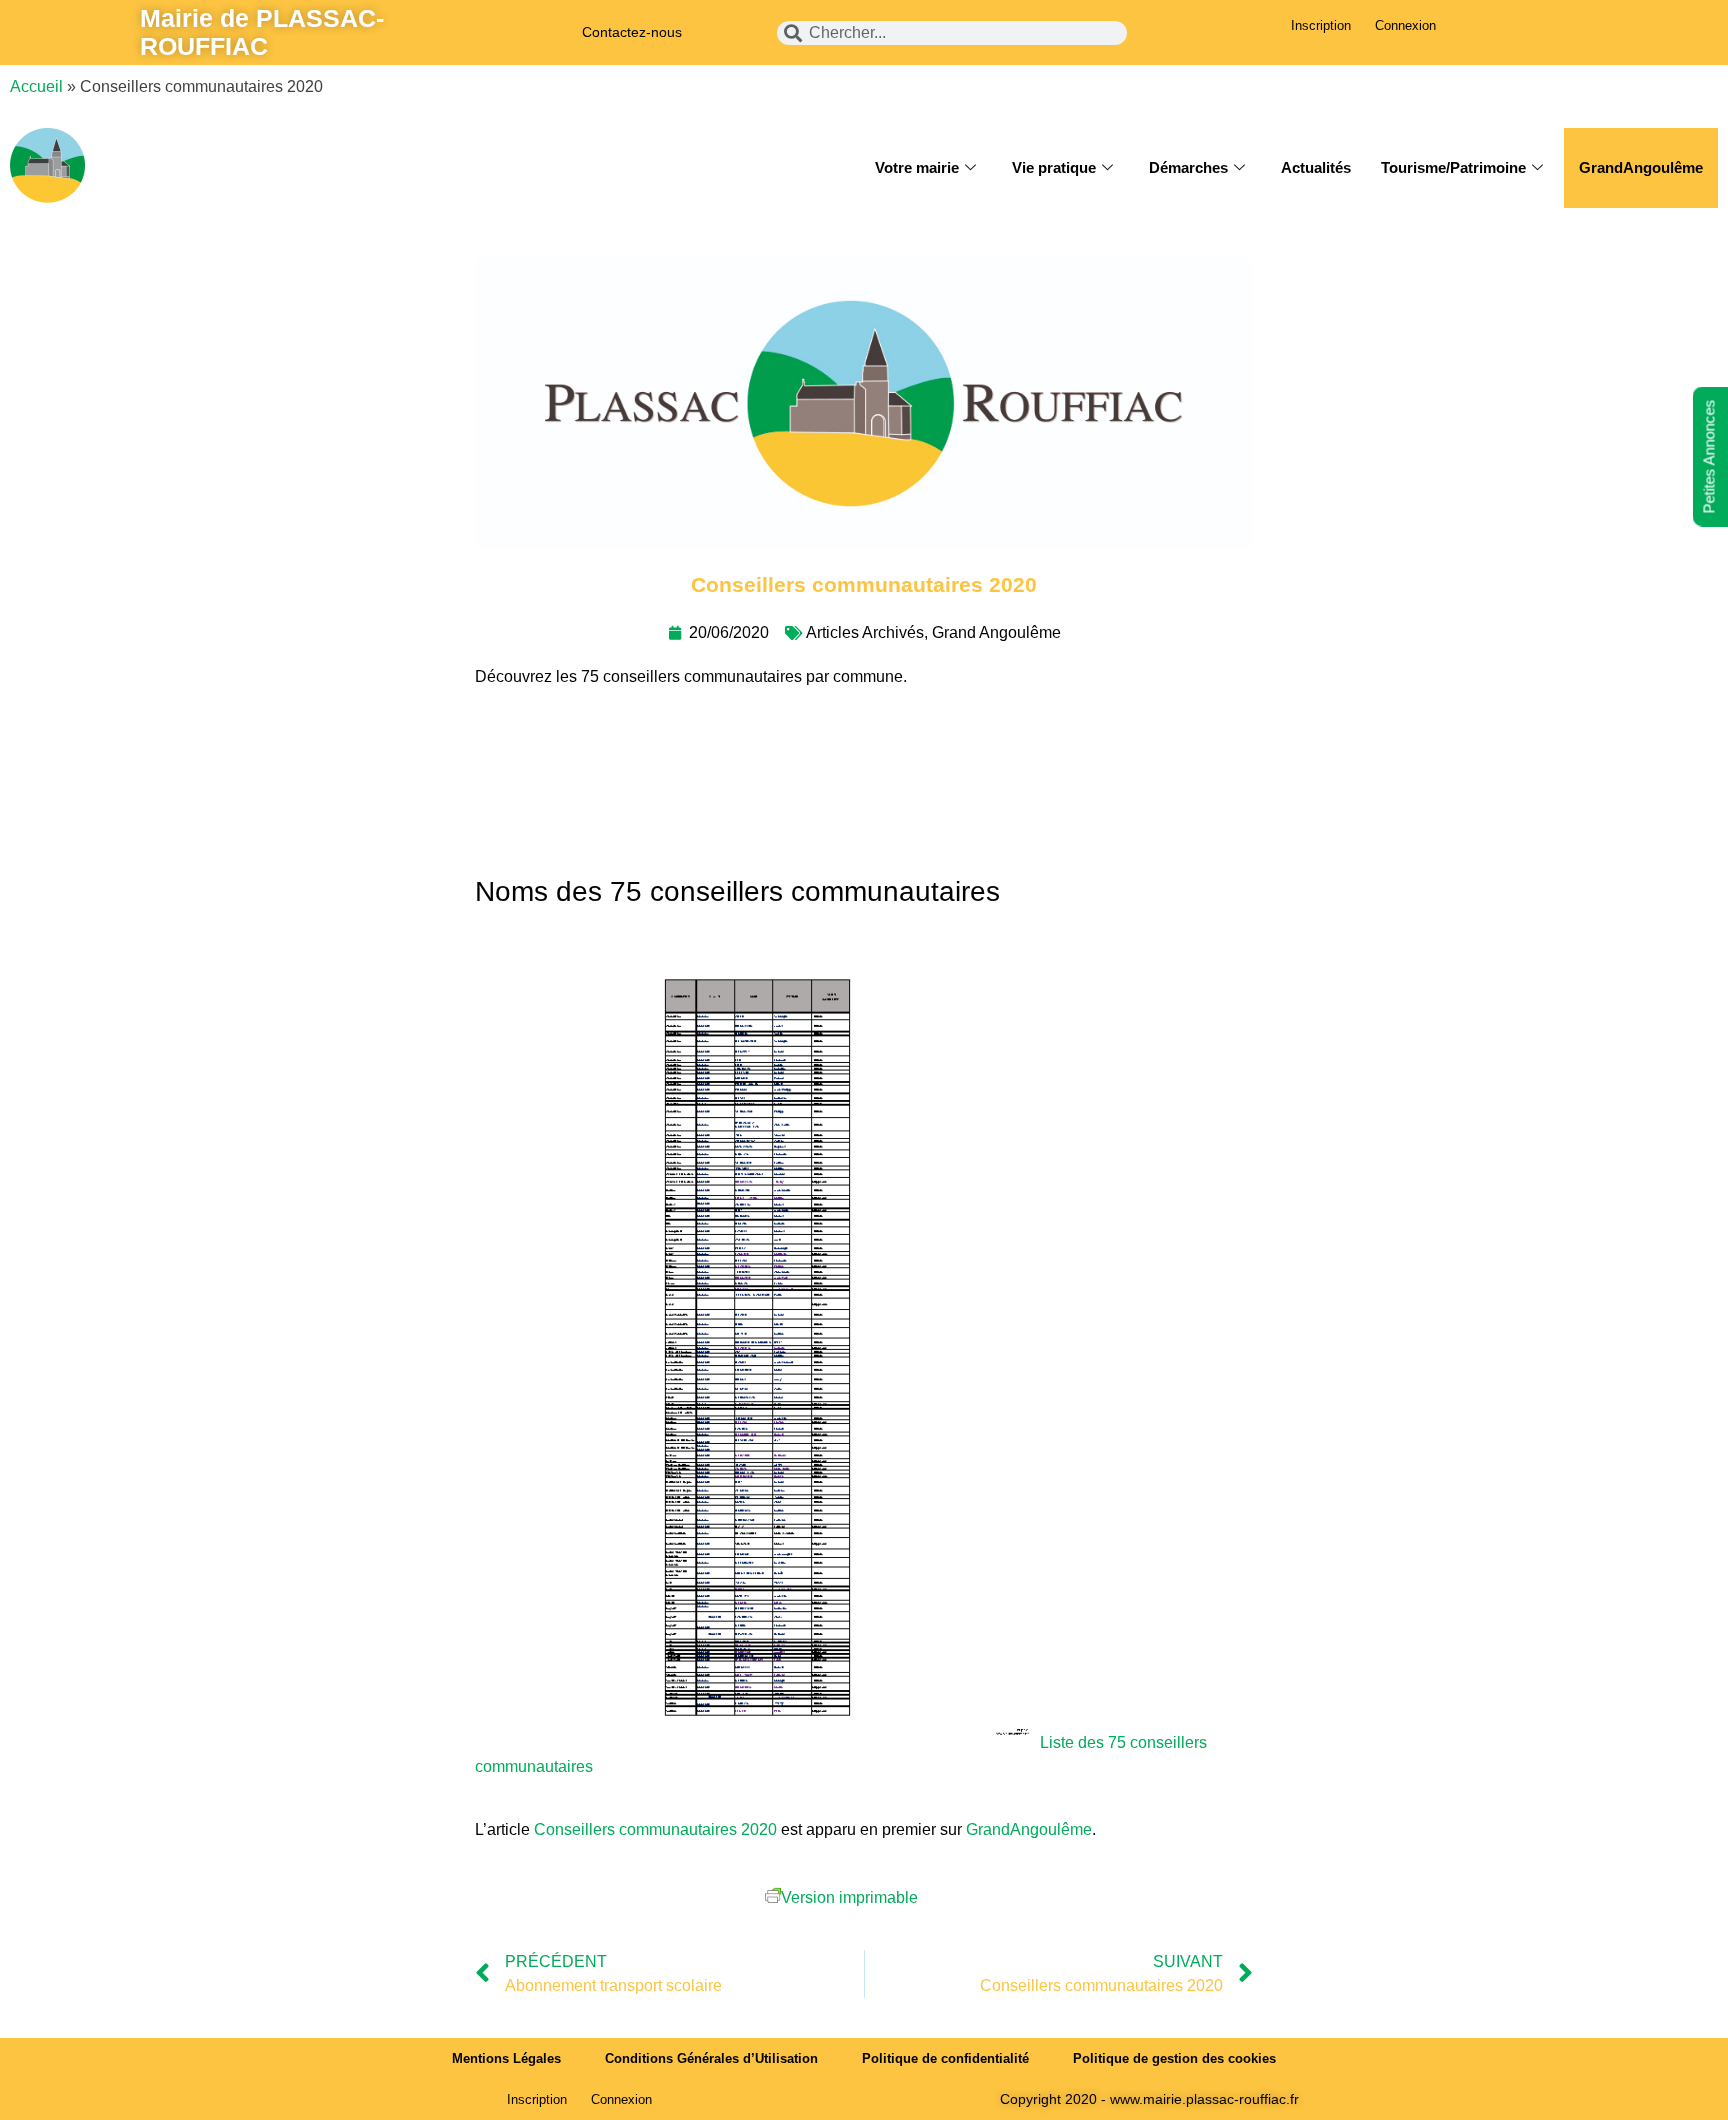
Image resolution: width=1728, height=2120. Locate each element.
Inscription (1321, 25)
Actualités (1316, 167)
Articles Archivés (865, 632)
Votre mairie (917, 167)
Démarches (1188, 167)
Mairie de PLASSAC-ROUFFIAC (262, 32)
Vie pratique (1054, 167)
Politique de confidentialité (945, 2058)
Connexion (1405, 25)
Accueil (36, 86)
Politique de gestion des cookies (1174, 2058)
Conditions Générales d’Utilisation (711, 2058)
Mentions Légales (506, 2058)
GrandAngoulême (1641, 167)
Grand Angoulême (996, 632)
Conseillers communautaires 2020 (655, 1829)
